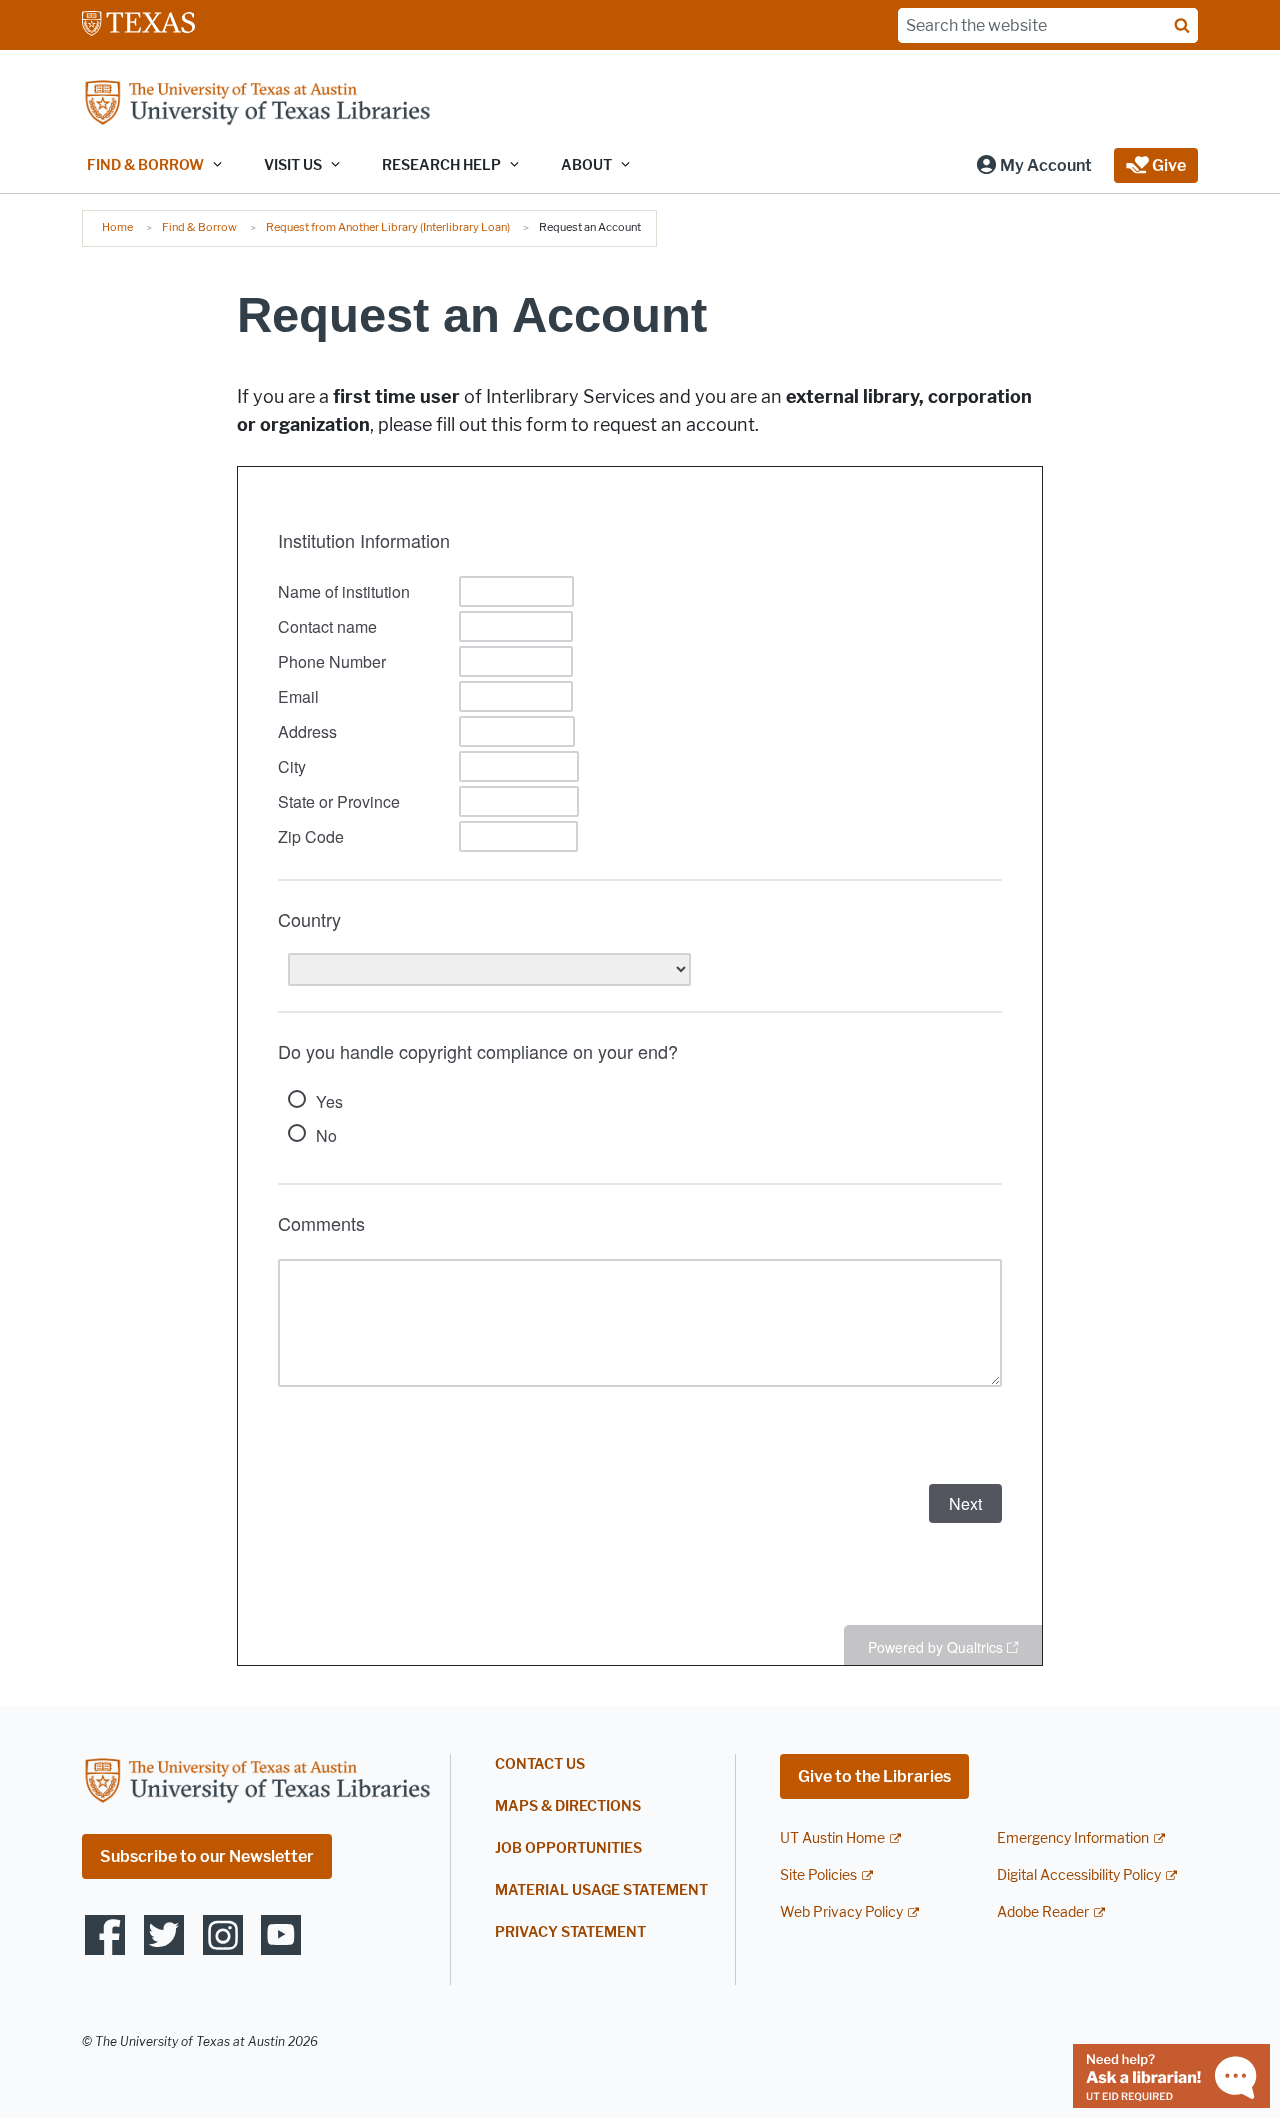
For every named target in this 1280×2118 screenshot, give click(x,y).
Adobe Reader (1043, 1912)
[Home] (257, 104)
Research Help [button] (441, 165)
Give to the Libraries (874, 1776)
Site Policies (818, 1875)
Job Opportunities (568, 1848)
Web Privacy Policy (841, 1912)
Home (117, 227)
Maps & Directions (568, 1806)
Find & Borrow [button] (145, 165)
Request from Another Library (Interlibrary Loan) (388, 227)
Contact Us (540, 1764)
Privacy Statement (570, 1932)
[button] (1033, 165)
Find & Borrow (199, 227)
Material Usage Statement (601, 1890)
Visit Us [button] (293, 165)
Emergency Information (1073, 1838)
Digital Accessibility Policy (1079, 1875)
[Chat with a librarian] (1171, 2074)
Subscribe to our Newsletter (207, 1856)
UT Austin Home (832, 1838)
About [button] (586, 165)
